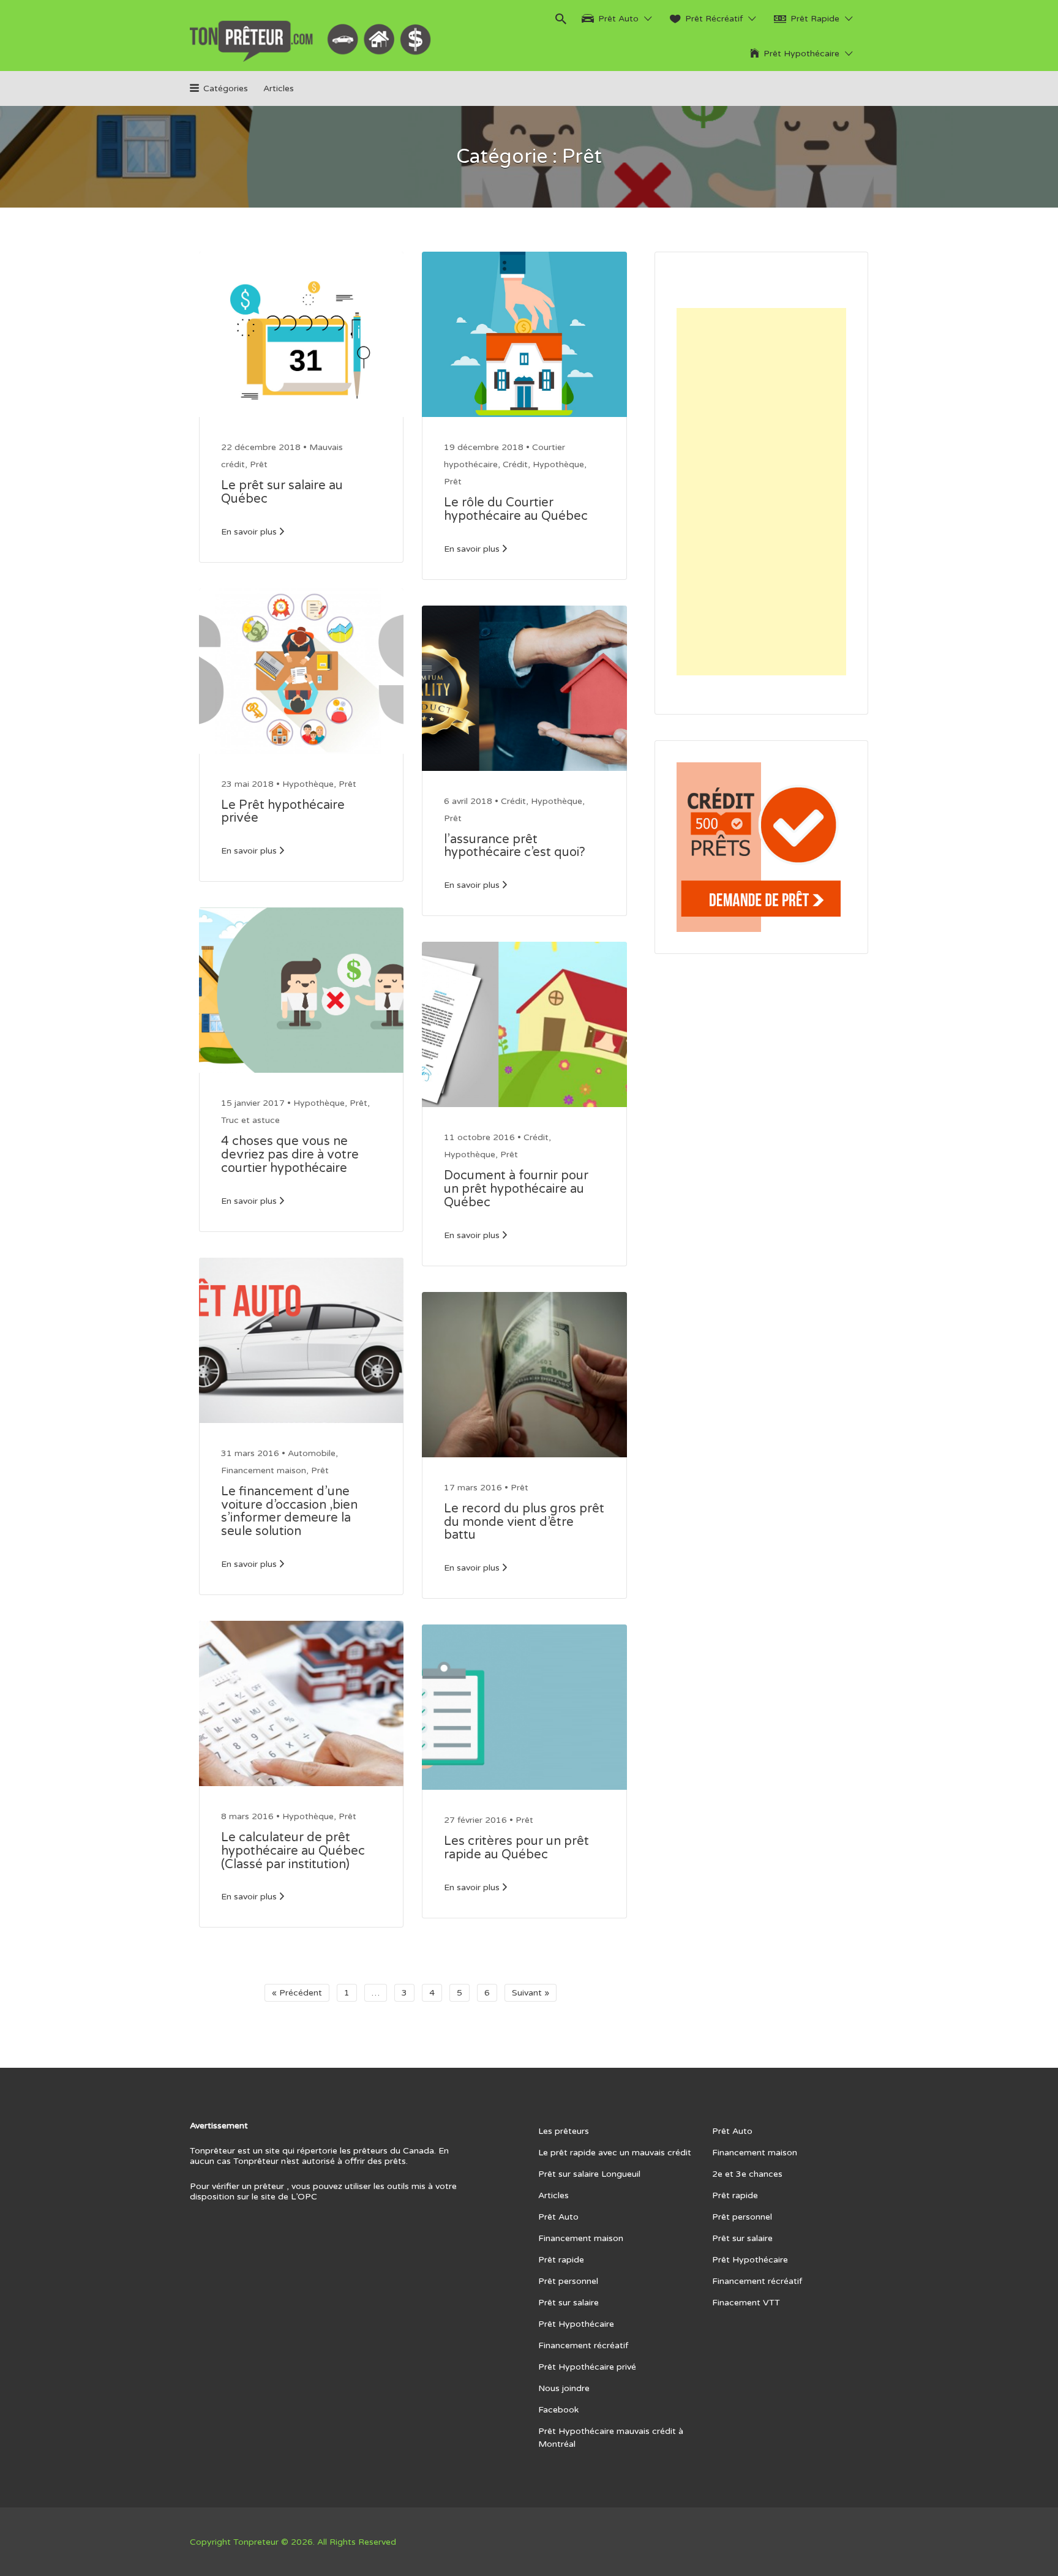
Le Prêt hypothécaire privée (283, 812)
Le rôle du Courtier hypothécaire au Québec (516, 509)
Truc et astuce (250, 1120)
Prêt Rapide (815, 19)
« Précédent (297, 1993)
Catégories (226, 88)
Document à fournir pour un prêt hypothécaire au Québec (516, 1189)
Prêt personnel (568, 2281)
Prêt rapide (561, 2260)
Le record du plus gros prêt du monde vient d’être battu (524, 1522)
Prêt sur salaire (568, 2303)
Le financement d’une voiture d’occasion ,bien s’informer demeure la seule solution (289, 1511)
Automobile (312, 1453)
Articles (279, 88)
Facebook (558, 2410)
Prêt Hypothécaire (801, 54)
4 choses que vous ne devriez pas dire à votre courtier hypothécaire (290, 1155)
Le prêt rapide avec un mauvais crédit (615, 2153)
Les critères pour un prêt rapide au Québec (516, 1848)
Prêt (259, 464)
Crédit (515, 464)
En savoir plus (249, 532)
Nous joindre (564, 2388)
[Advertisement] (761, 492)
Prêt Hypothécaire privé (587, 2367)
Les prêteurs (564, 2131)
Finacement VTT (746, 2303)
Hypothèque (308, 784)
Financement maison (264, 1470)
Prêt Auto (618, 19)
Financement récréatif (583, 2345)
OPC (307, 2197)
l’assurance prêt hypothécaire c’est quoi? (515, 846)
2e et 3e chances (747, 2174)
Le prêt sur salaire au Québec (282, 492)
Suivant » (531, 1993)
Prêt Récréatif (714, 19)
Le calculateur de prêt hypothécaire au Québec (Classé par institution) (293, 1851)
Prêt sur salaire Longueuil (589, 2174)
